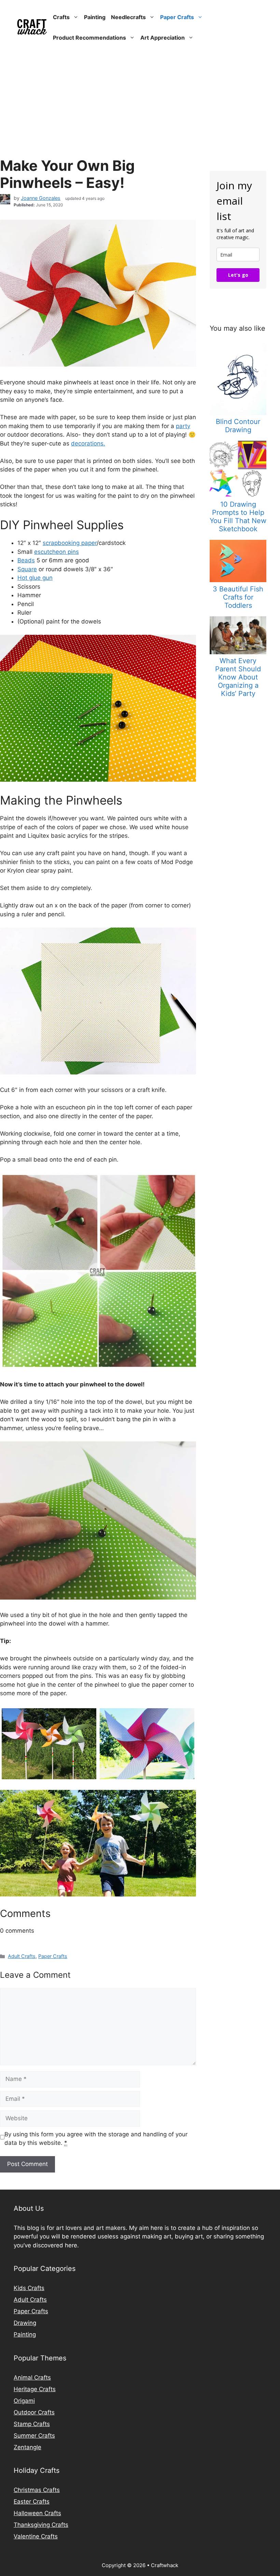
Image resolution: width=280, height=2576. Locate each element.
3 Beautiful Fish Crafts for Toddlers (238, 597)
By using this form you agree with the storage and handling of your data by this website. (96, 2139)
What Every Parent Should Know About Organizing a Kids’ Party (238, 677)
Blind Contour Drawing (238, 426)
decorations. (88, 443)
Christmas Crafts (37, 2490)
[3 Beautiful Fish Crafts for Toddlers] (238, 580)
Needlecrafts (128, 17)
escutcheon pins (57, 552)
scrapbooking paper (70, 543)
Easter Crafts (32, 2502)
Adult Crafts (22, 1956)
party (183, 426)
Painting (95, 17)
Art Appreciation (163, 38)
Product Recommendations (89, 38)
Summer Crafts (34, 2436)
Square (27, 569)
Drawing (25, 2323)
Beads (26, 560)
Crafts (61, 17)
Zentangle (27, 2447)
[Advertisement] (140, 106)
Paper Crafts (177, 17)
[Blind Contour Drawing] (238, 413)
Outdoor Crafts (34, 2412)
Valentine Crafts (36, 2536)
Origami (24, 2401)
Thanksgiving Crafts (41, 2525)
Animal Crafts (32, 2378)
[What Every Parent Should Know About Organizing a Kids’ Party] (238, 652)
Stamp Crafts (32, 2424)
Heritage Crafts (35, 2389)
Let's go (238, 275)
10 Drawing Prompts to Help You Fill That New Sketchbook (238, 517)
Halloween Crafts (37, 2513)
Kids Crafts (29, 2288)
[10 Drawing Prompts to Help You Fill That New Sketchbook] (238, 495)
